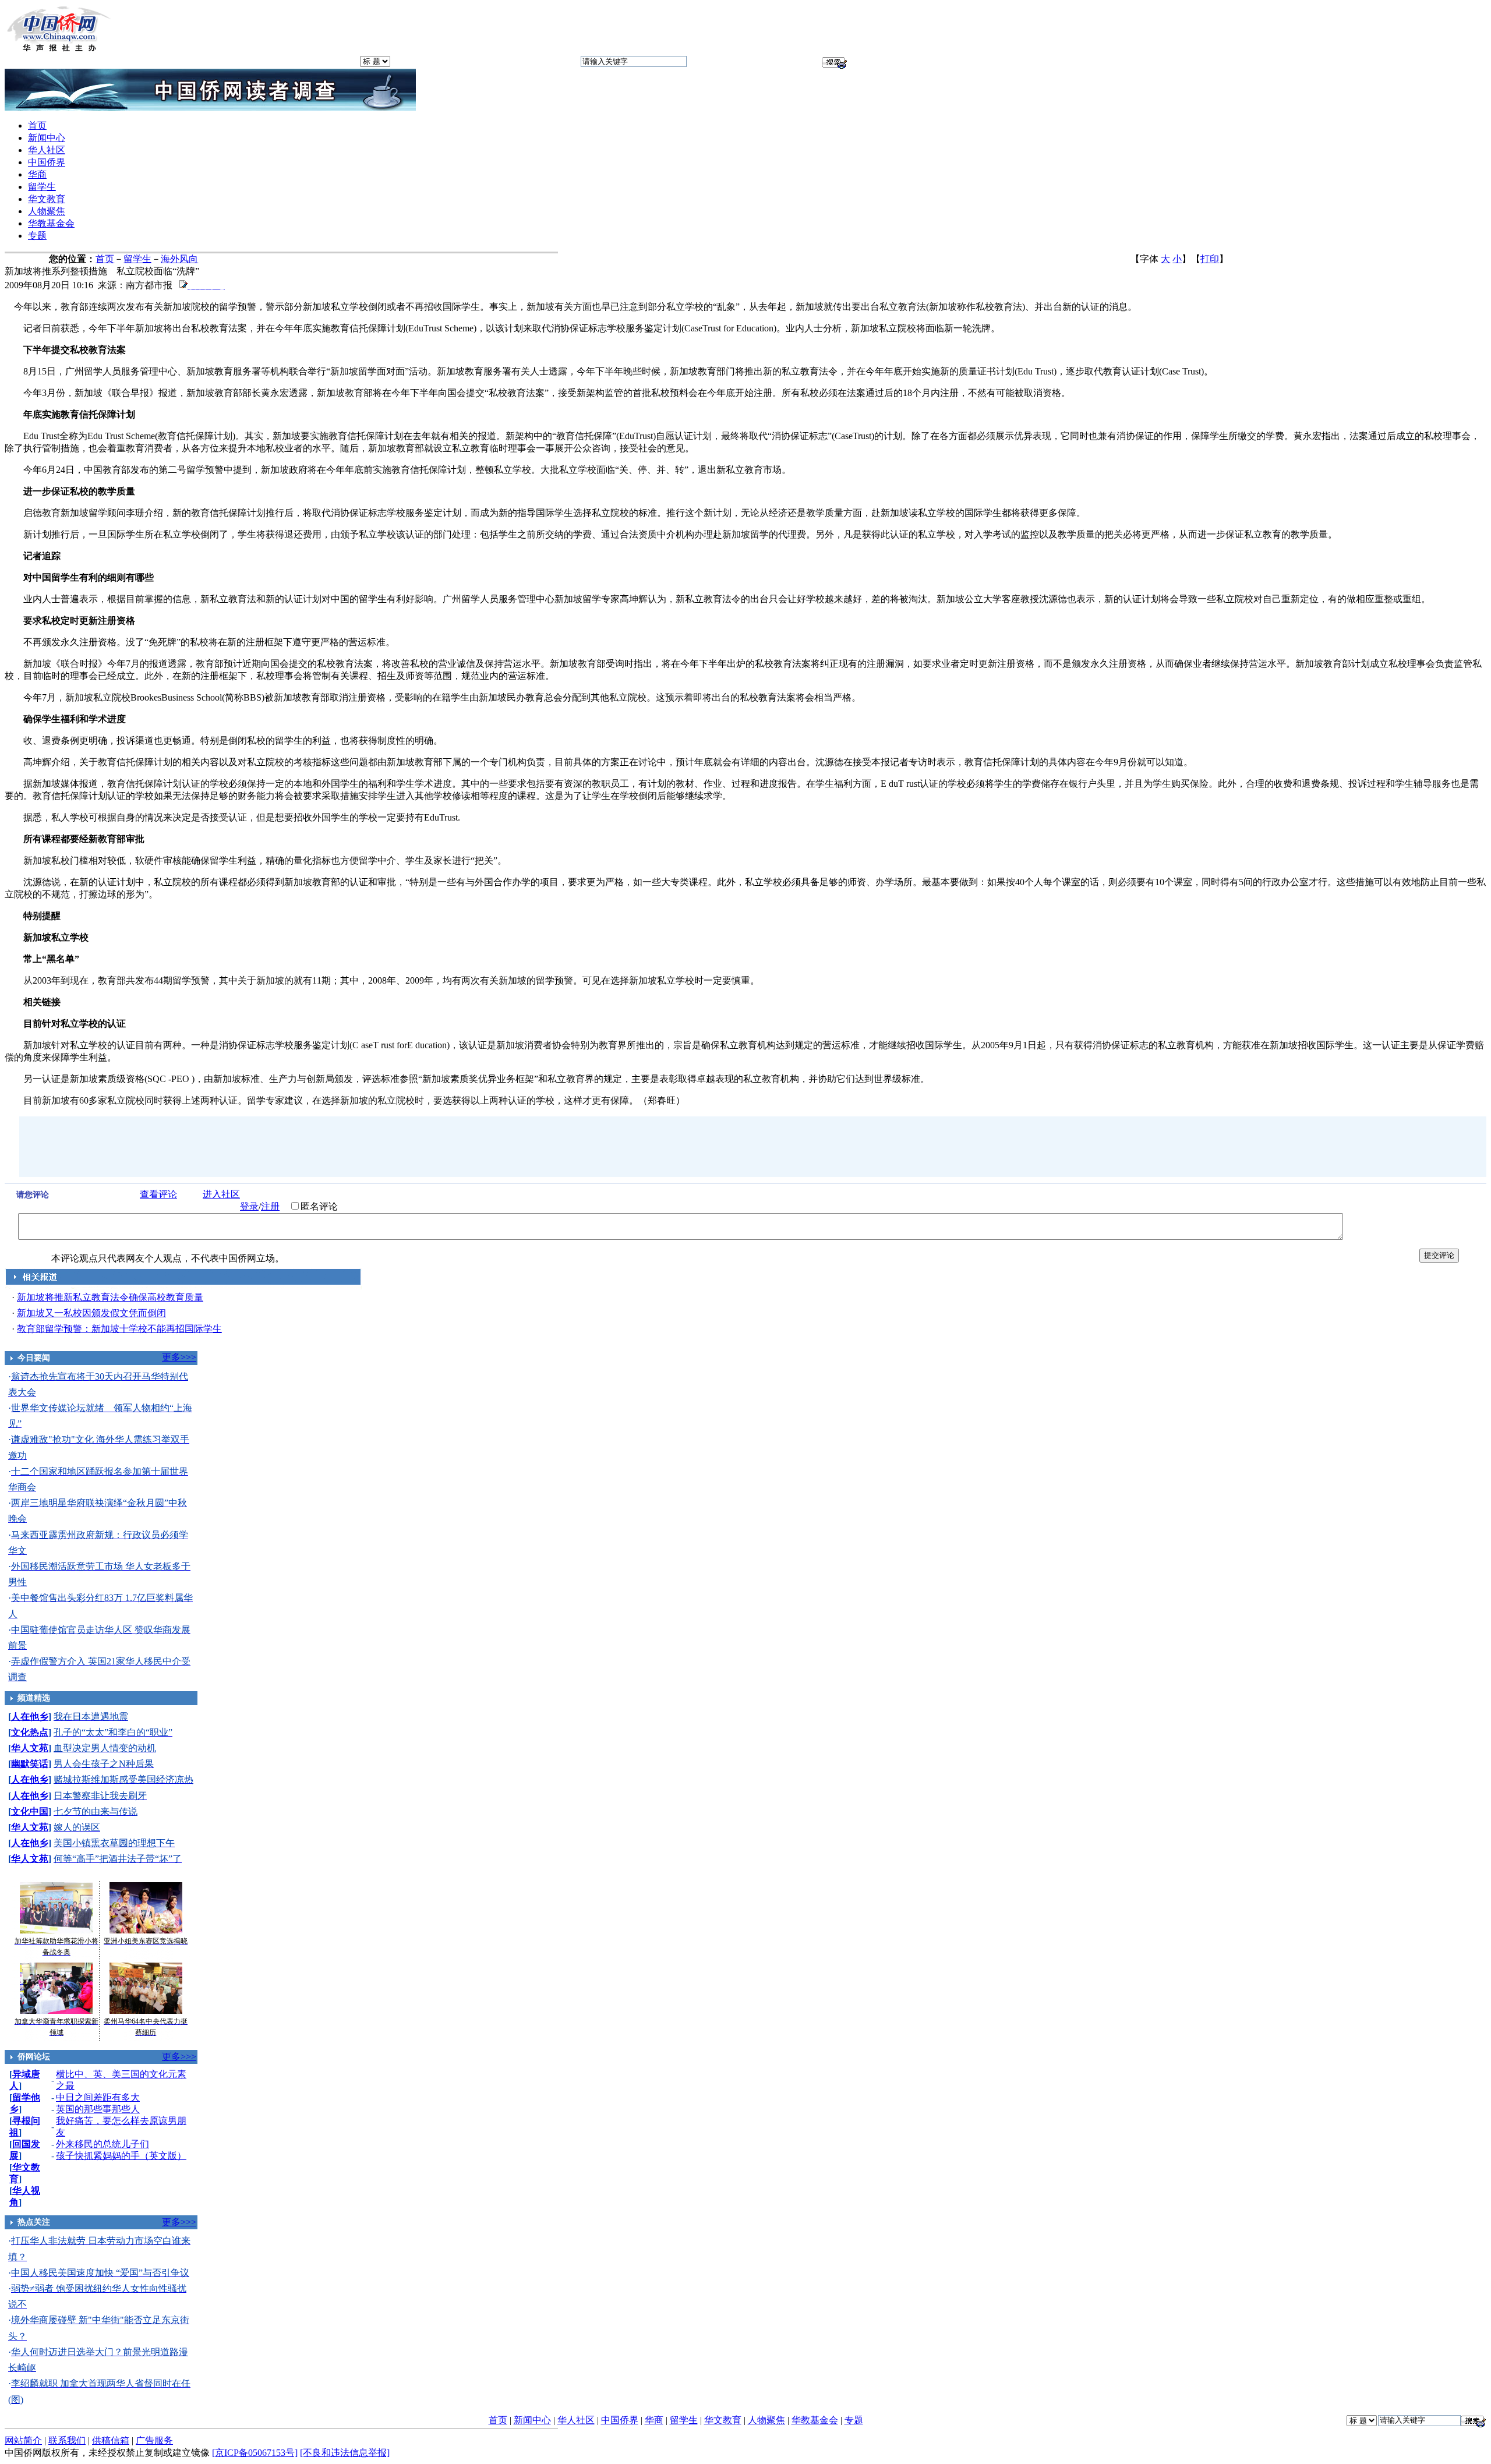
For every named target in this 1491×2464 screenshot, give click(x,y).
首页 (37, 126)
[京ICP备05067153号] (255, 2453)
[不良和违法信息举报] (345, 2453)
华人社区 (47, 150)
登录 (249, 1206)
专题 (37, 236)
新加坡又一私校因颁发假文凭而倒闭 (91, 1313)
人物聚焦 (47, 211)
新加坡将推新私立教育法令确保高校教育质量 (110, 1297)
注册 (270, 1206)
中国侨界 (47, 162)
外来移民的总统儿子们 (103, 2144)
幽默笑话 (30, 1764)
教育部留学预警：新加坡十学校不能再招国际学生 (119, 1329)
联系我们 (67, 2440)
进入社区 (221, 1194)
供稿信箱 (111, 2440)
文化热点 (30, 1732)
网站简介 (23, 2440)
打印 (1210, 259)
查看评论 (158, 1194)
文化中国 (30, 1811)
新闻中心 (47, 138)
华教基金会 (51, 223)
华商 (37, 174)
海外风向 (179, 259)
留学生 (42, 187)
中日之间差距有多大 (98, 2097)
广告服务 (154, 2440)
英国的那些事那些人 (98, 2109)
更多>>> (179, 1357)
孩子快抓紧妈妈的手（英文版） (121, 2156)
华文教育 (47, 199)
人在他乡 (30, 1717)
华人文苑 (30, 1748)
